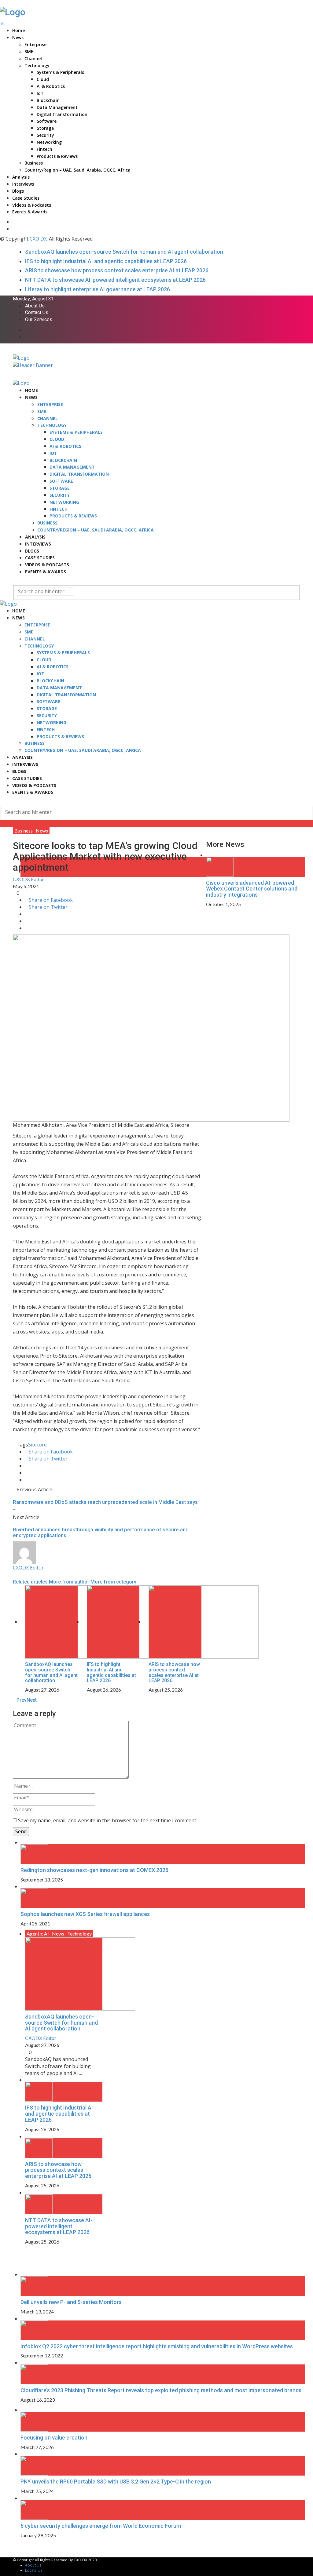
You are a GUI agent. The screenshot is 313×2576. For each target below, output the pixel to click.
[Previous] (15, 2252)
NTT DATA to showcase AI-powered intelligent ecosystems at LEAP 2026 (115, 280)
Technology (37, 65)
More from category (113, 1582)
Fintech (44, 149)
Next (32, 1700)
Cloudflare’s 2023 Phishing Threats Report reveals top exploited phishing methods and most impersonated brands (161, 2390)
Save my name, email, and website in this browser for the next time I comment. (108, 1820)
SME (29, 51)
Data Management (57, 107)
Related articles (30, 1582)
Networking (49, 142)
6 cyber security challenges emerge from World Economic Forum (101, 2526)
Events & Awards (30, 212)
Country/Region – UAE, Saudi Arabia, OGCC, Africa (77, 170)
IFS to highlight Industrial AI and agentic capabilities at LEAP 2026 (106, 261)
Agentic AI (38, 1934)
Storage (45, 128)
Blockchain (48, 100)
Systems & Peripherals (60, 72)
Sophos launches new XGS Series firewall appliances (85, 1914)
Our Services (39, 320)
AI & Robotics (51, 86)
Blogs (18, 191)
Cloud (43, 79)
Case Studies (26, 198)
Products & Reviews (57, 156)
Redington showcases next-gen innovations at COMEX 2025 (94, 1870)
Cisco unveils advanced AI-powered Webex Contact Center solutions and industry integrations (252, 889)
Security (45, 135)
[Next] (18, 2252)
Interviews (23, 184)
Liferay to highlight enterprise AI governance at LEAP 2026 (98, 289)
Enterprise (35, 44)
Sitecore (37, 1445)
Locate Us (34, 2570)
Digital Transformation (62, 114)
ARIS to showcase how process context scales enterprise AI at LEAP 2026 (117, 270)
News (18, 37)
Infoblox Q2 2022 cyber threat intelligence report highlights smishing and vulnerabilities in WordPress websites (157, 2346)
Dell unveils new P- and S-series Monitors (71, 2302)
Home (18, 30)
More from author (69, 1582)
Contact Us (37, 313)
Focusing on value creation (54, 2438)
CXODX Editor (28, 879)
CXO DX (38, 239)
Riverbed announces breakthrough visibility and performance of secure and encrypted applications (101, 1532)
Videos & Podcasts (32, 205)
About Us (35, 306)
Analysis (21, 177)
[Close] (208, 831)
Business (34, 163)
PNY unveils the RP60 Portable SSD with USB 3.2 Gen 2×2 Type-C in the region (116, 2482)
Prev (22, 1700)
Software (47, 121)
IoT (40, 93)
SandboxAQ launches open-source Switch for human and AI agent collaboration (124, 252)
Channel (33, 58)
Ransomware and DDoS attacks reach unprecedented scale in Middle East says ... (105, 1505)
